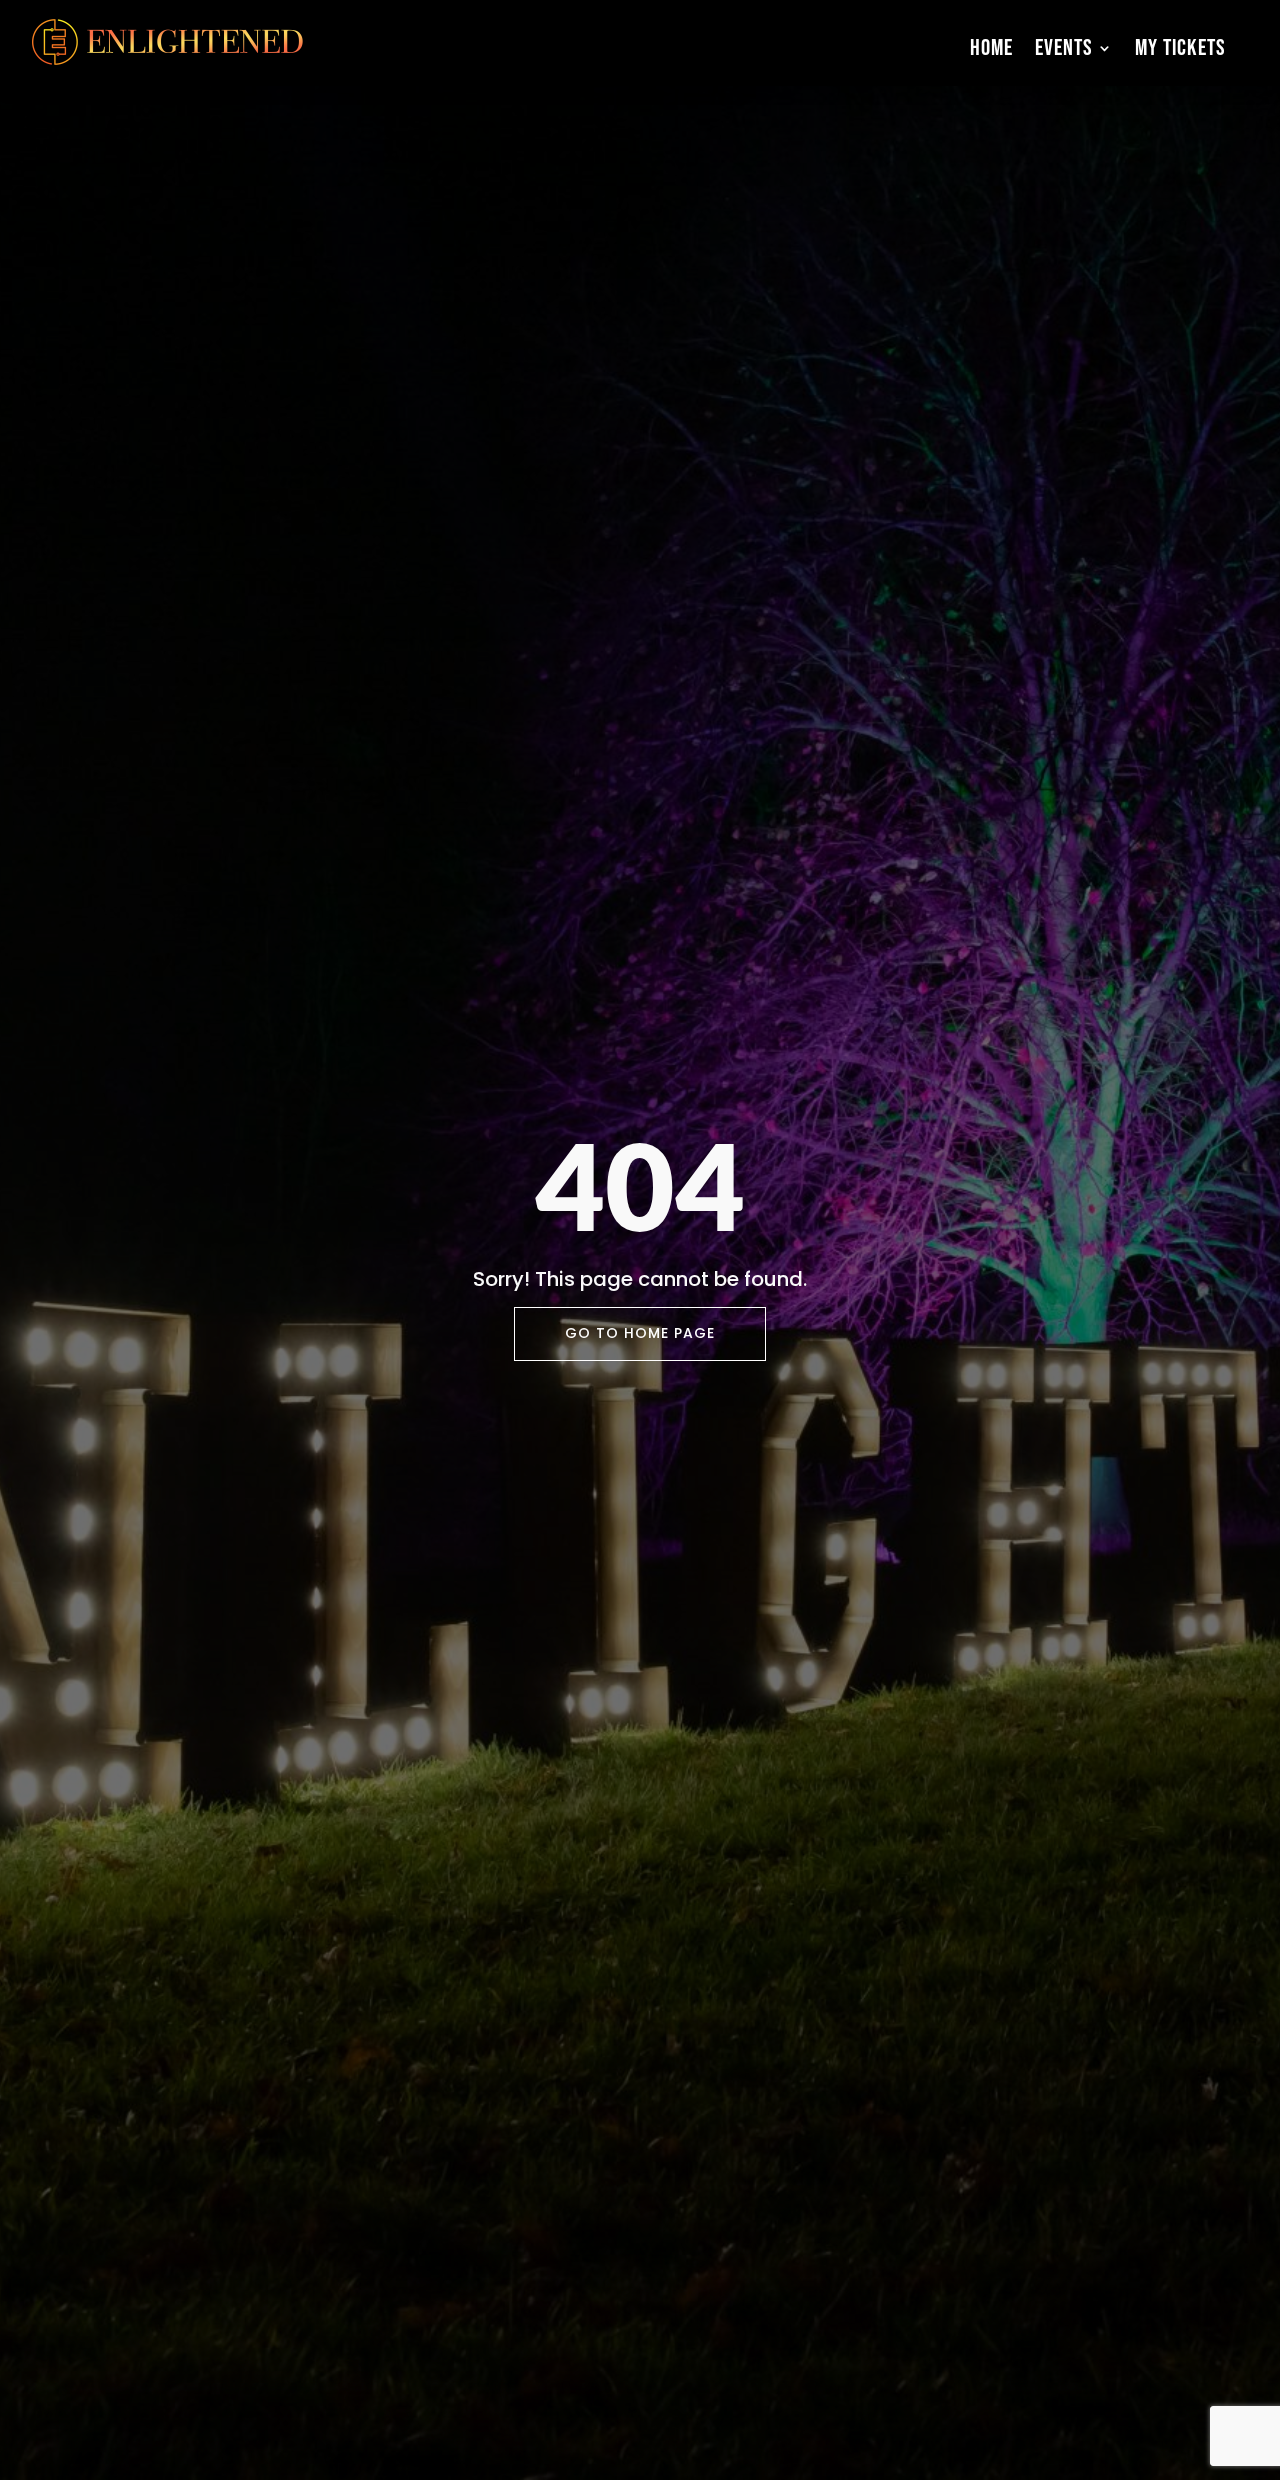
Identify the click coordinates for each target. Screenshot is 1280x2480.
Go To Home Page (640, 1333)
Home (991, 48)
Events (1064, 48)
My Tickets (1180, 48)
